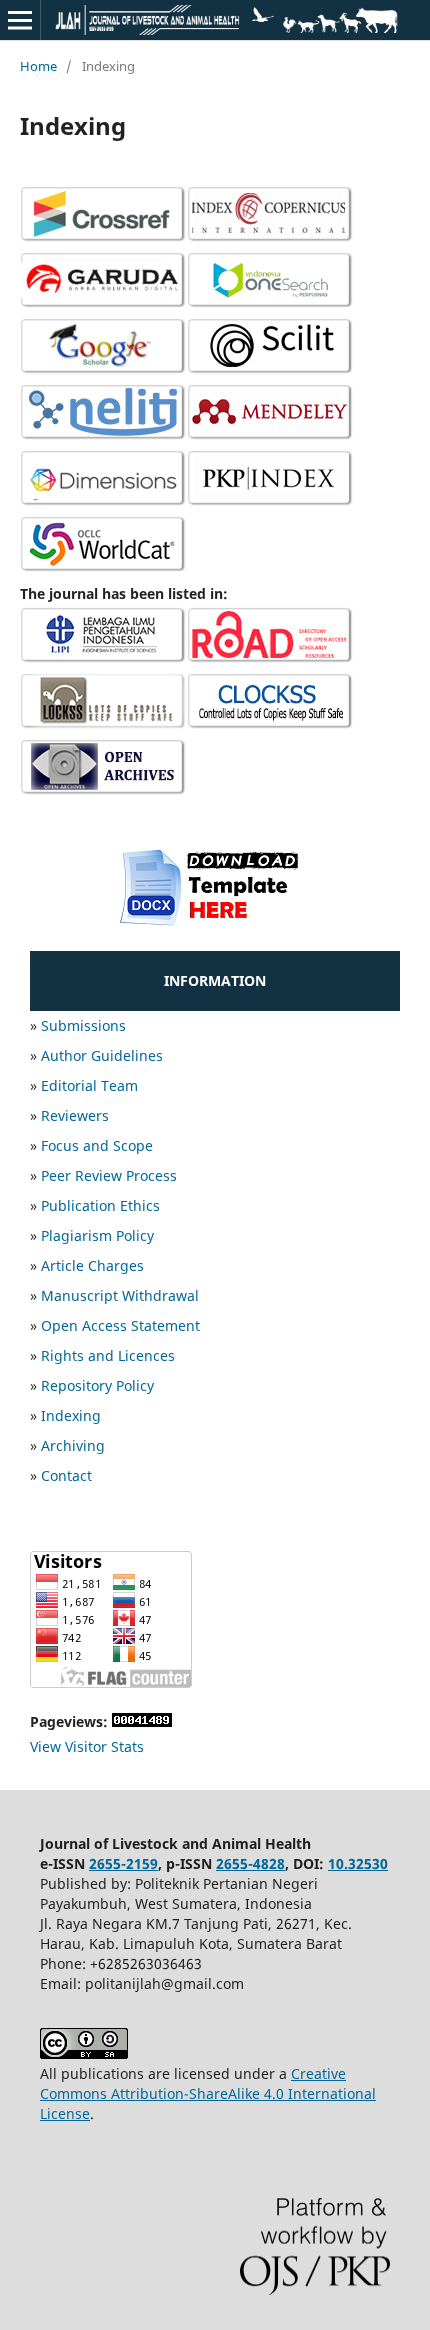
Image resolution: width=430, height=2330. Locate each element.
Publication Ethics (100, 1205)
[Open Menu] (20, 20)
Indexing (71, 1415)
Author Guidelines (102, 1055)
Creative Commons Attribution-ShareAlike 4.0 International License (208, 2093)
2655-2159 (123, 1863)
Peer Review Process (109, 1175)
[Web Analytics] (142, 1721)
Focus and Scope (97, 1145)
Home (38, 66)
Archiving (73, 1445)
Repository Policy (97, 1385)
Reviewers (75, 1115)
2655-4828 (250, 1863)
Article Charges (92, 1265)
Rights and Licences (108, 1355)
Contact (66, 1475)
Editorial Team (89, 1085)
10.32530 (358, 1863)
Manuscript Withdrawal (120, 1295)
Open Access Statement (120, 1325)
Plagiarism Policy (97, 1235)
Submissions (83, 1025)
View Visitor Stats (87, 1746)
